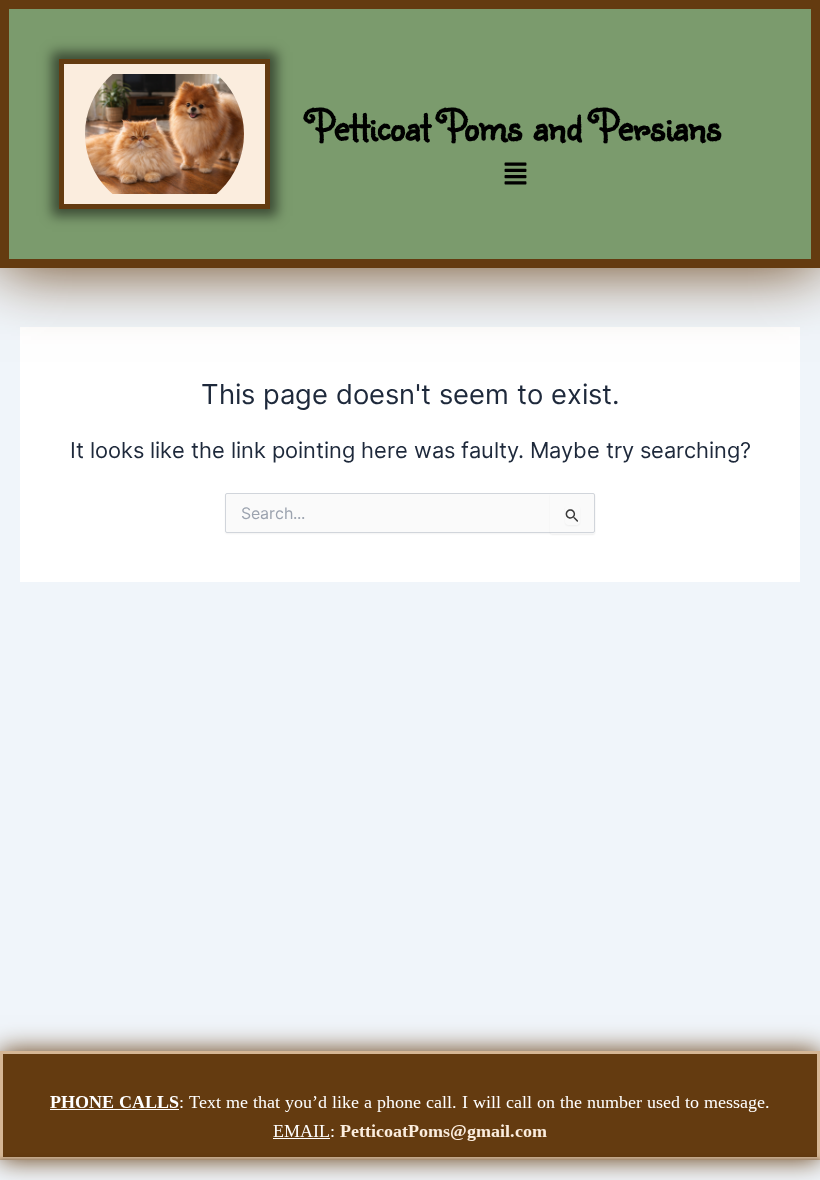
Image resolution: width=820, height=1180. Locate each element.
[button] (515, 175)
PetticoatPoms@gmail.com (443, 1131)
